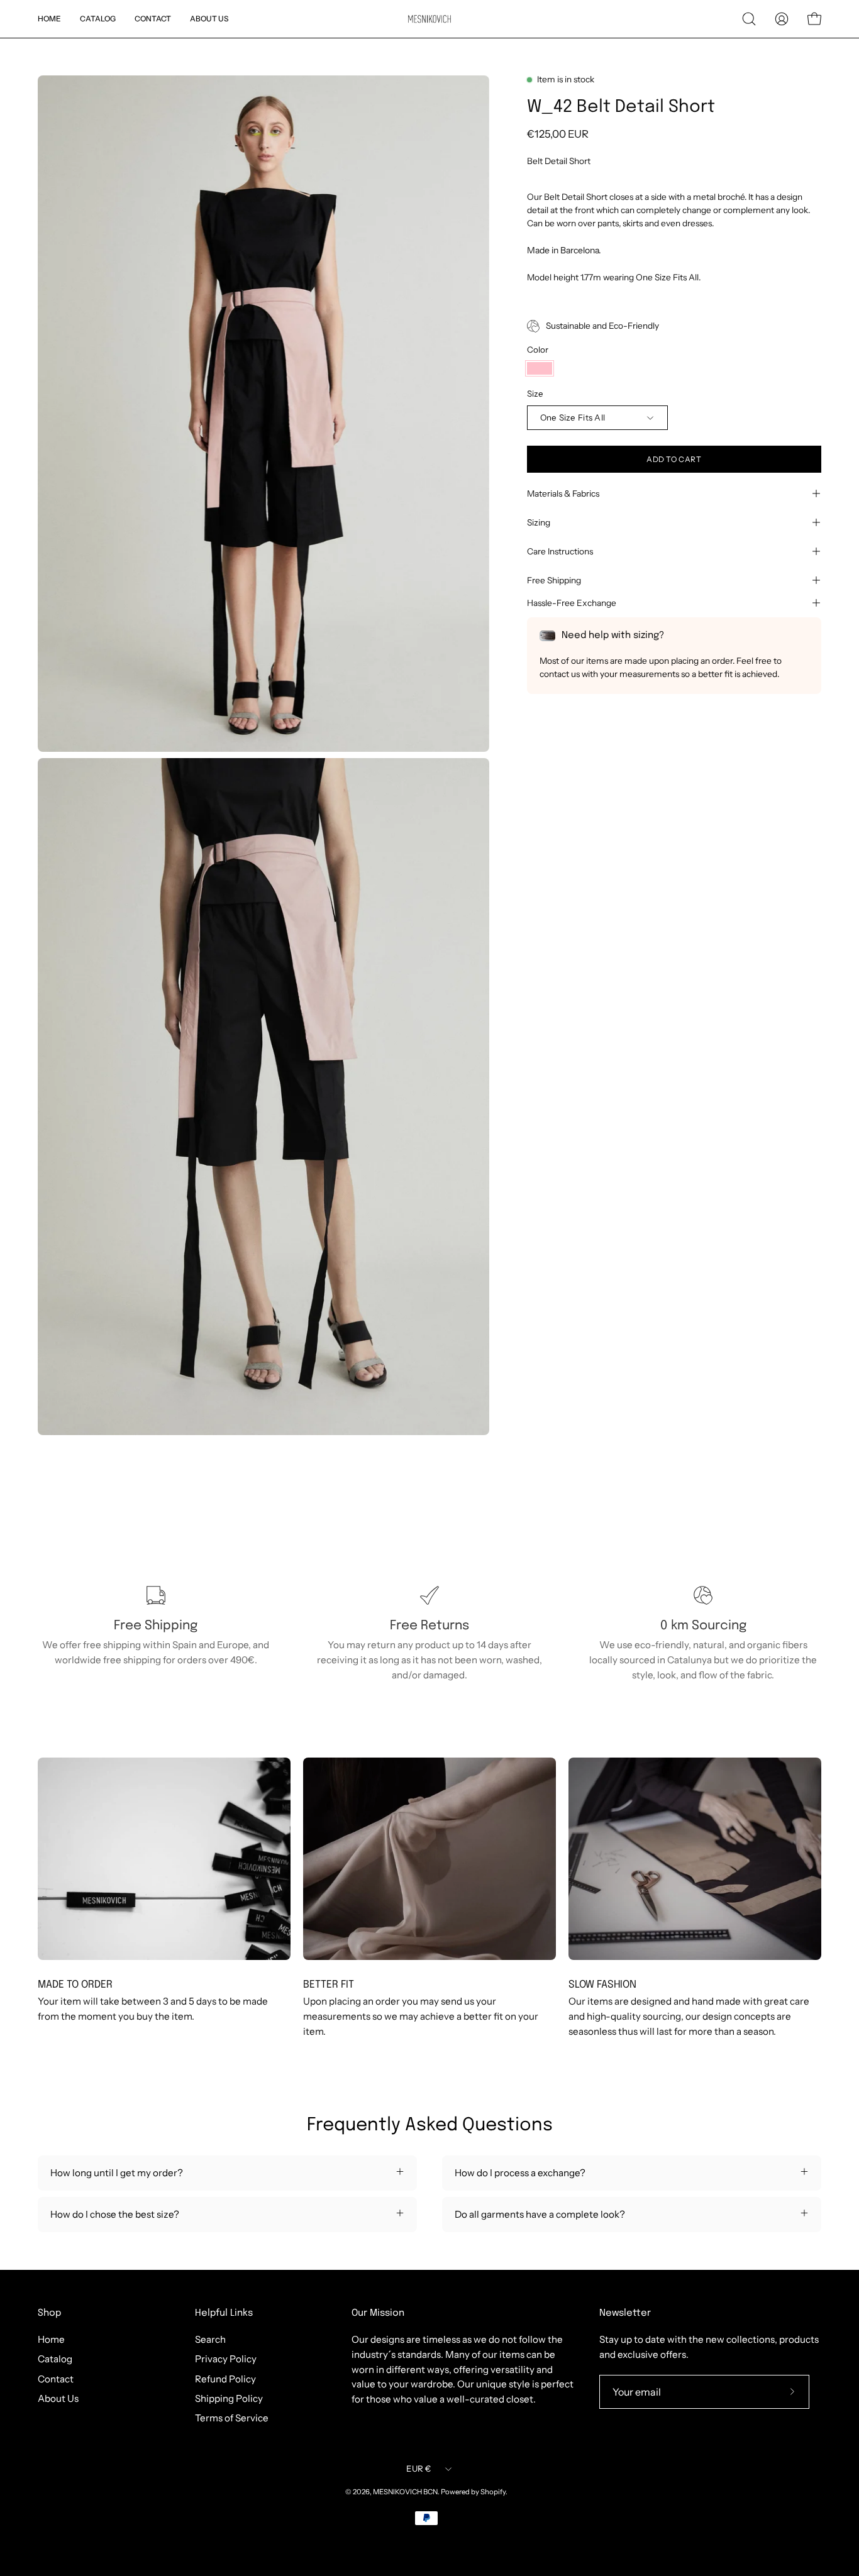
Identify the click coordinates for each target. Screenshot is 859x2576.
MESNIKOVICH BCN (405, 2492)
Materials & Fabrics (563, 493)
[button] (749, 19)
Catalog (55, 2359)
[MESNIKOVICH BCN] (429, 19)
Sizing (539, 522)
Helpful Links (224, 2313)
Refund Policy (225, 2379)
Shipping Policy (229, 2398)
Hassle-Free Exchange (572, 603)
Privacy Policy (226, 2359)
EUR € (418, 2469)
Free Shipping (554, 580)
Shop (49, 2313)
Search (210, 2339)
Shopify (493, 2492)
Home (51, 2339)
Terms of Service (232, 2418)
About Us (58, 2398)
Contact (56, 2379)
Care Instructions (560, 551)
